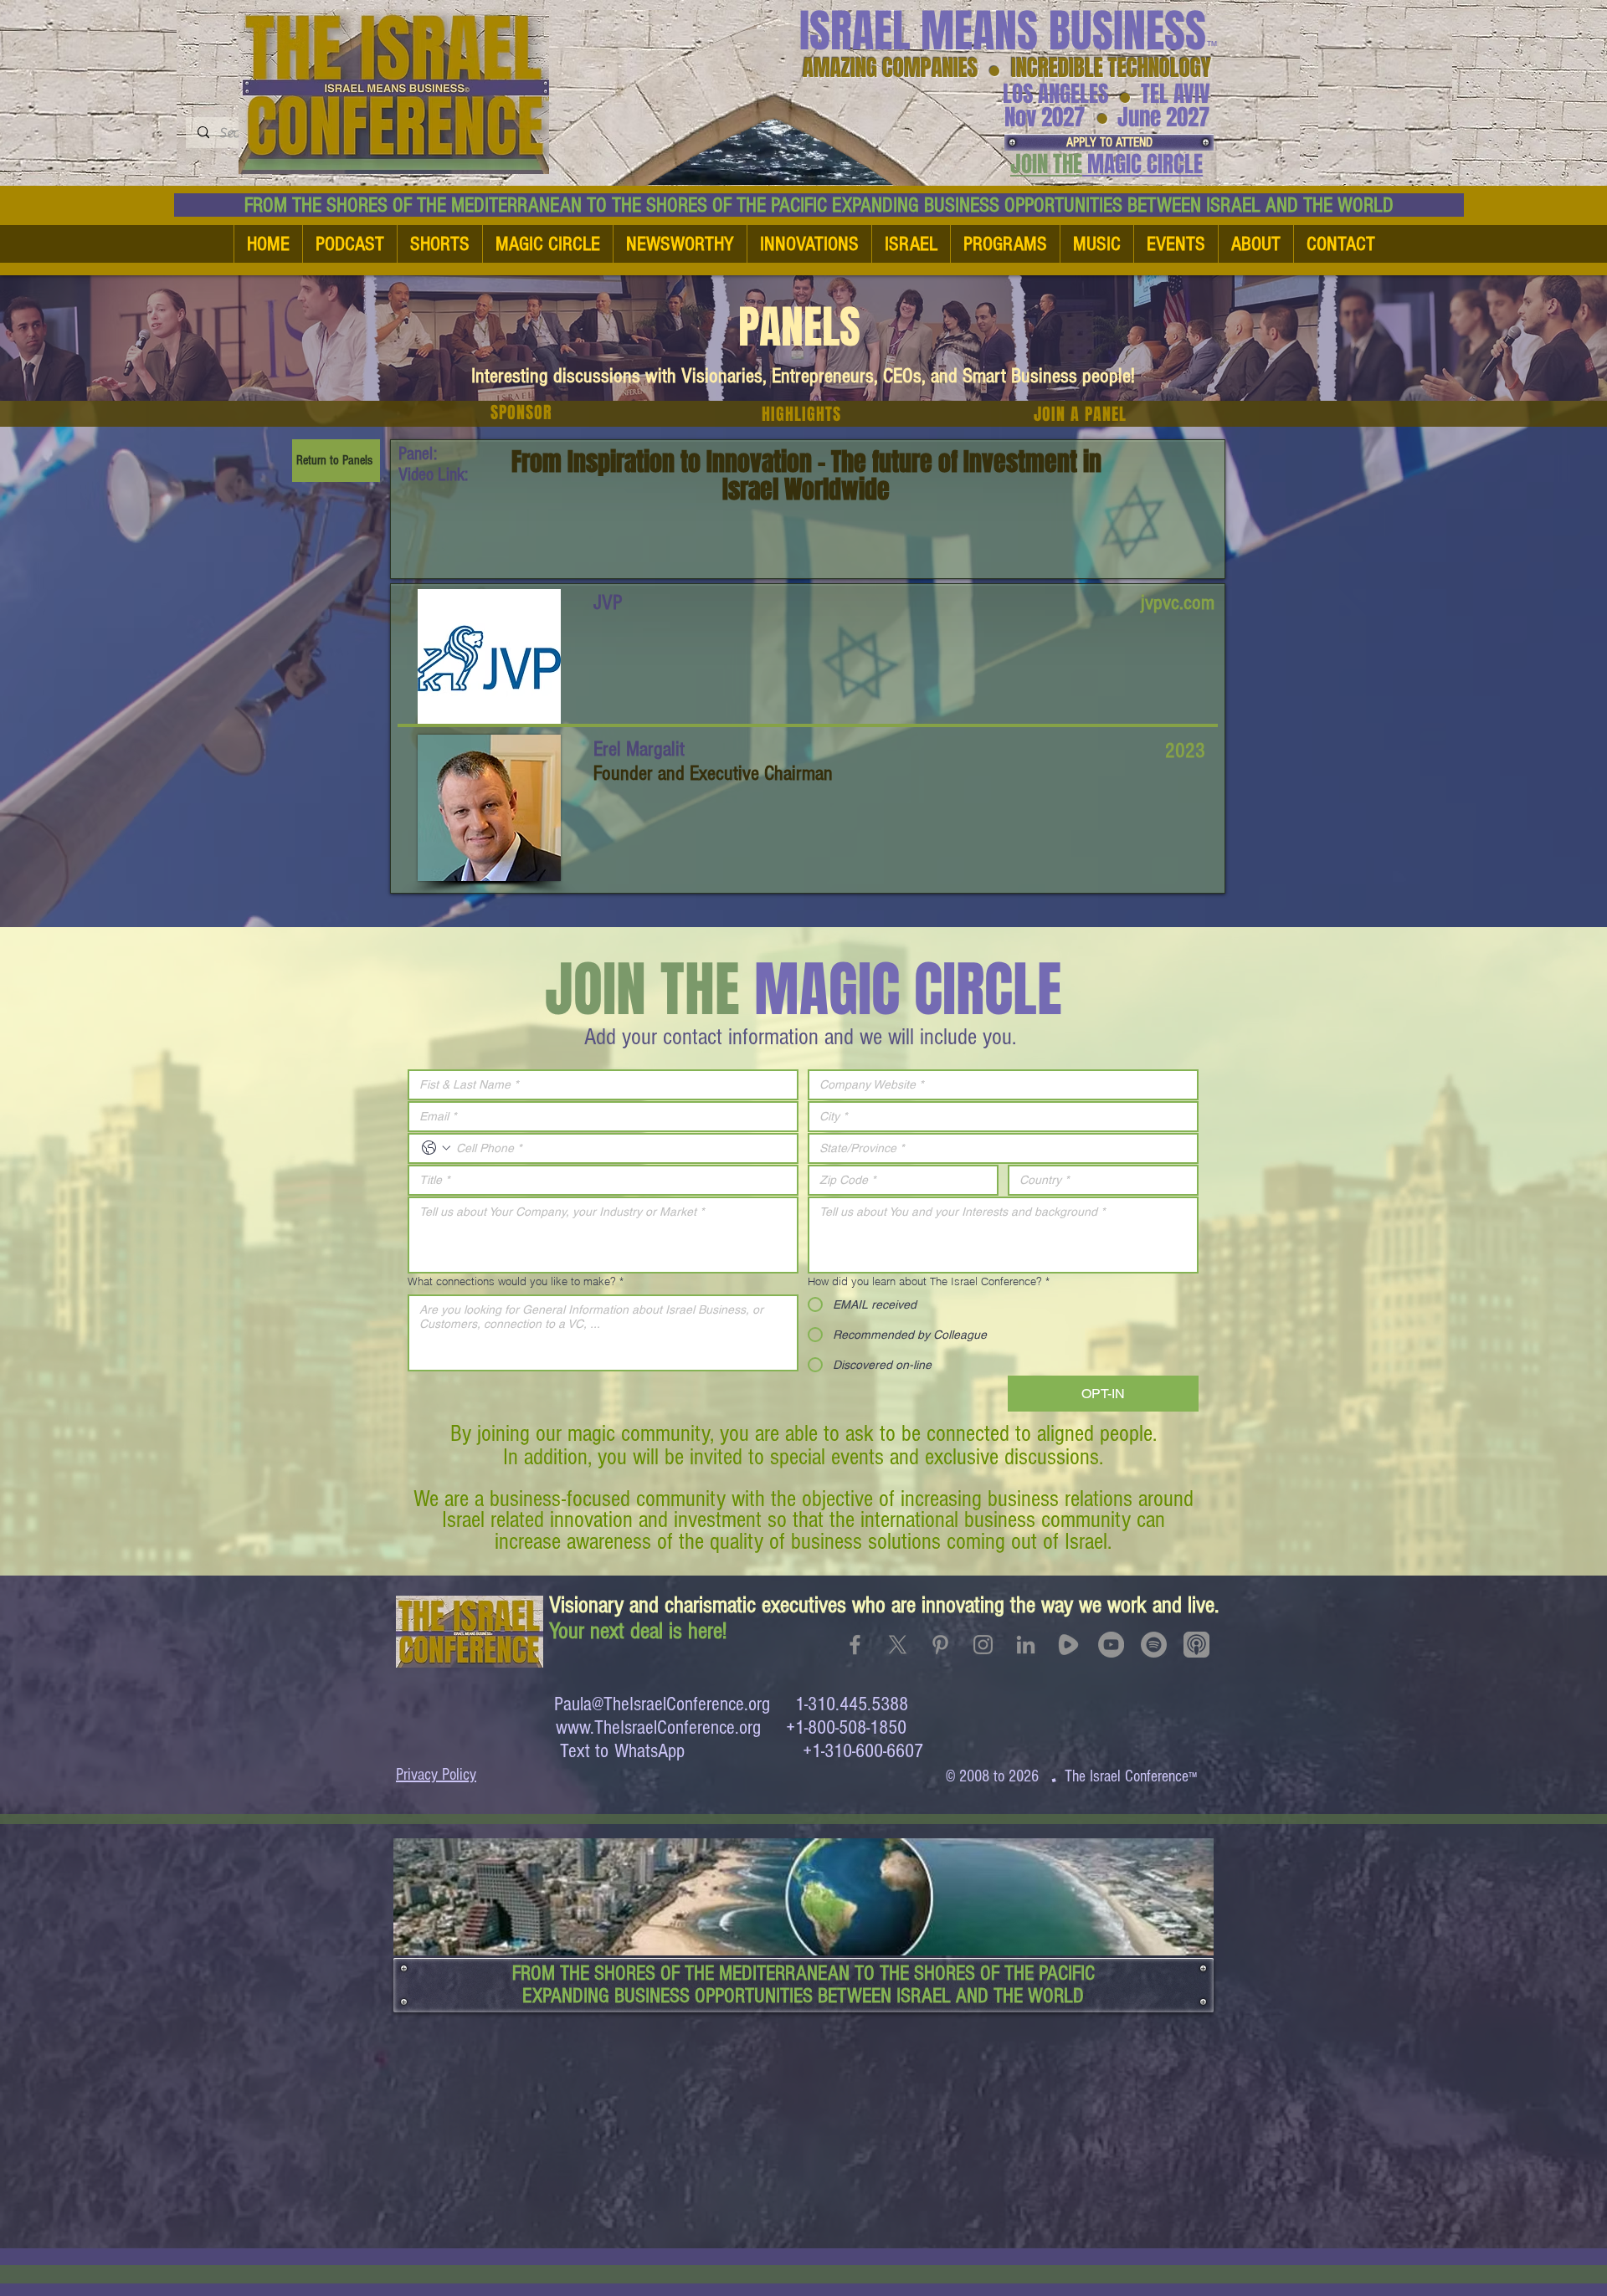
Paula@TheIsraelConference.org (662, 1704)
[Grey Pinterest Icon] (940, 1645)
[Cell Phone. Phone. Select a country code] (436, 1148)
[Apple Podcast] (1196, 1645)
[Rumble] (1068, 1645)
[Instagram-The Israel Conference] (983, 1645)
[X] (898, 1645)
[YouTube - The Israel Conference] (1111, 1645)
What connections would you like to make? (516, 1281)
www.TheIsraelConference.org (658, 1727)
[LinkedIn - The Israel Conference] (1026, 1645)
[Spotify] (1154, 1645)
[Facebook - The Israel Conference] (855, 1645)
